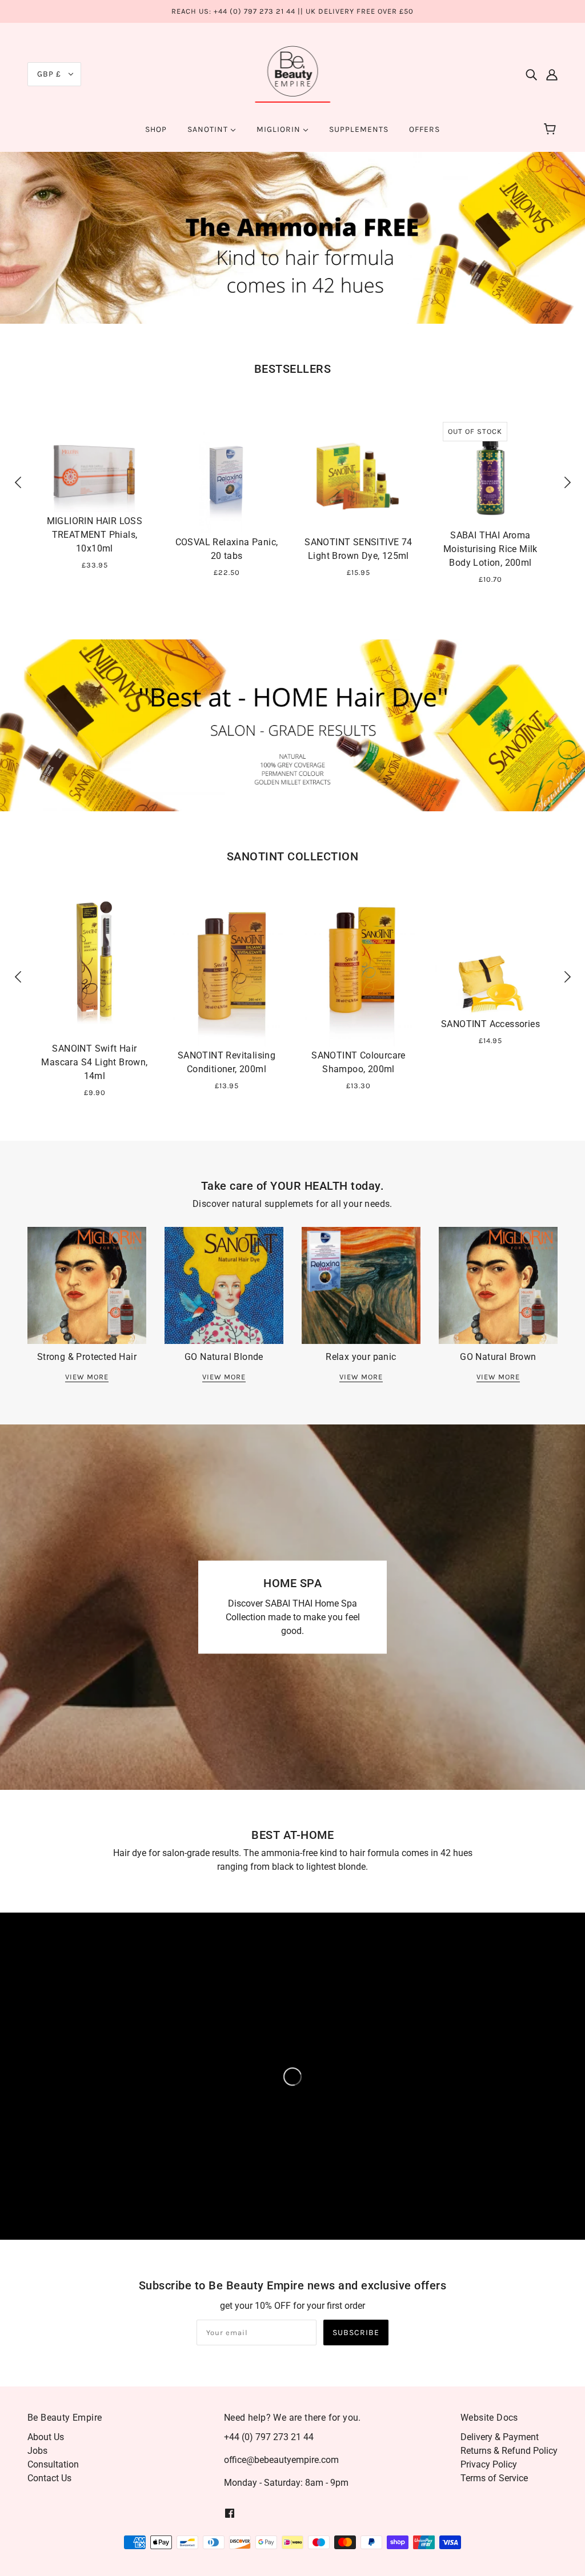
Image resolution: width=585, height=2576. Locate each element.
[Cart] (552, 130)
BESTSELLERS (293, 369)
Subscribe (356, 2333)
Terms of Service (494, 2478)
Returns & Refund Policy (509, 2451)
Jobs (37, 2451)
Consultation (53, 2464)
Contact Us (49, 2478)
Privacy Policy (489, 2464)
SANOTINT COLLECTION (293, 856)
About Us (46, 2437)
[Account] (552, 74)
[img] (531, 74)
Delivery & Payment (500, 2437)
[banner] (293, 73)
